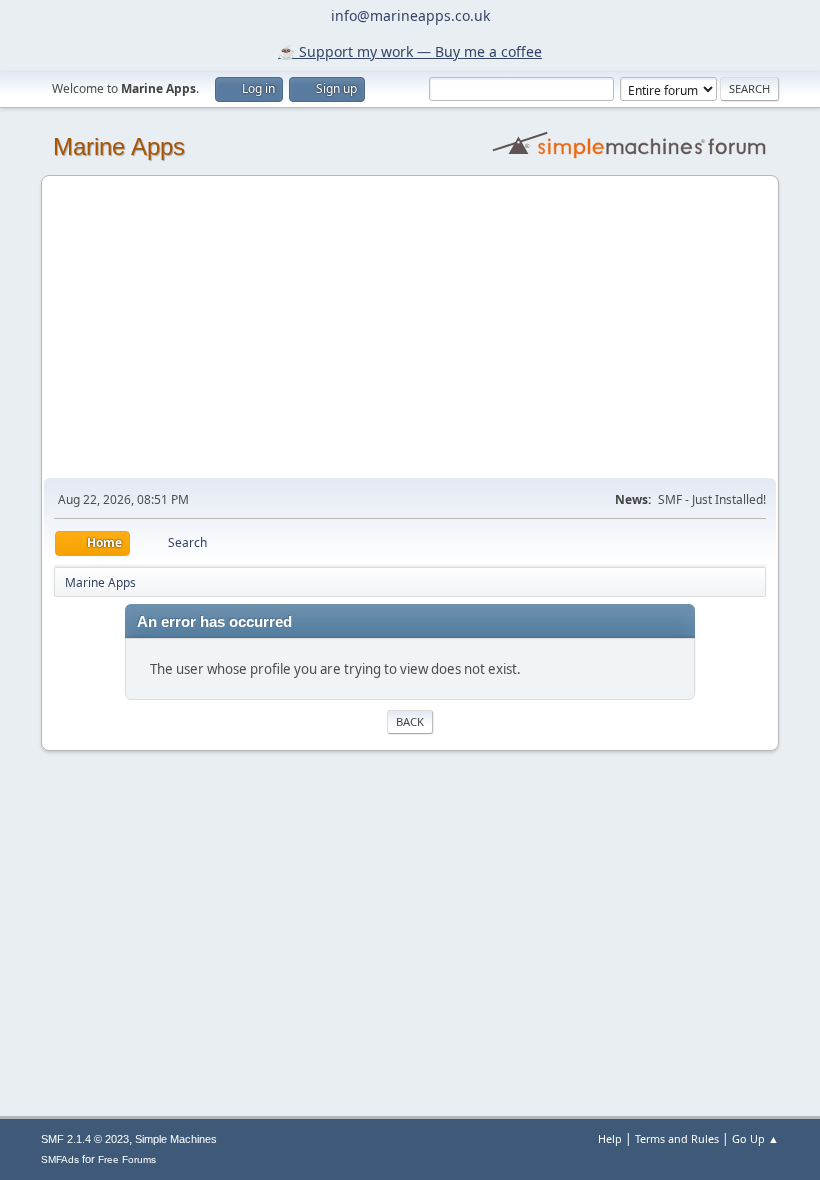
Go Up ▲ (755, 1138)
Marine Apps (119, 146)
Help (610, 1138)
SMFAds (60, 1159)
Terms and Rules (677, 1138)
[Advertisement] (410, 328)
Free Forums (127, 1159)
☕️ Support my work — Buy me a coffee (410, 51)
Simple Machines (176, 1139)
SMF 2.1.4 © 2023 (85, 1139)
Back (410, 721)
